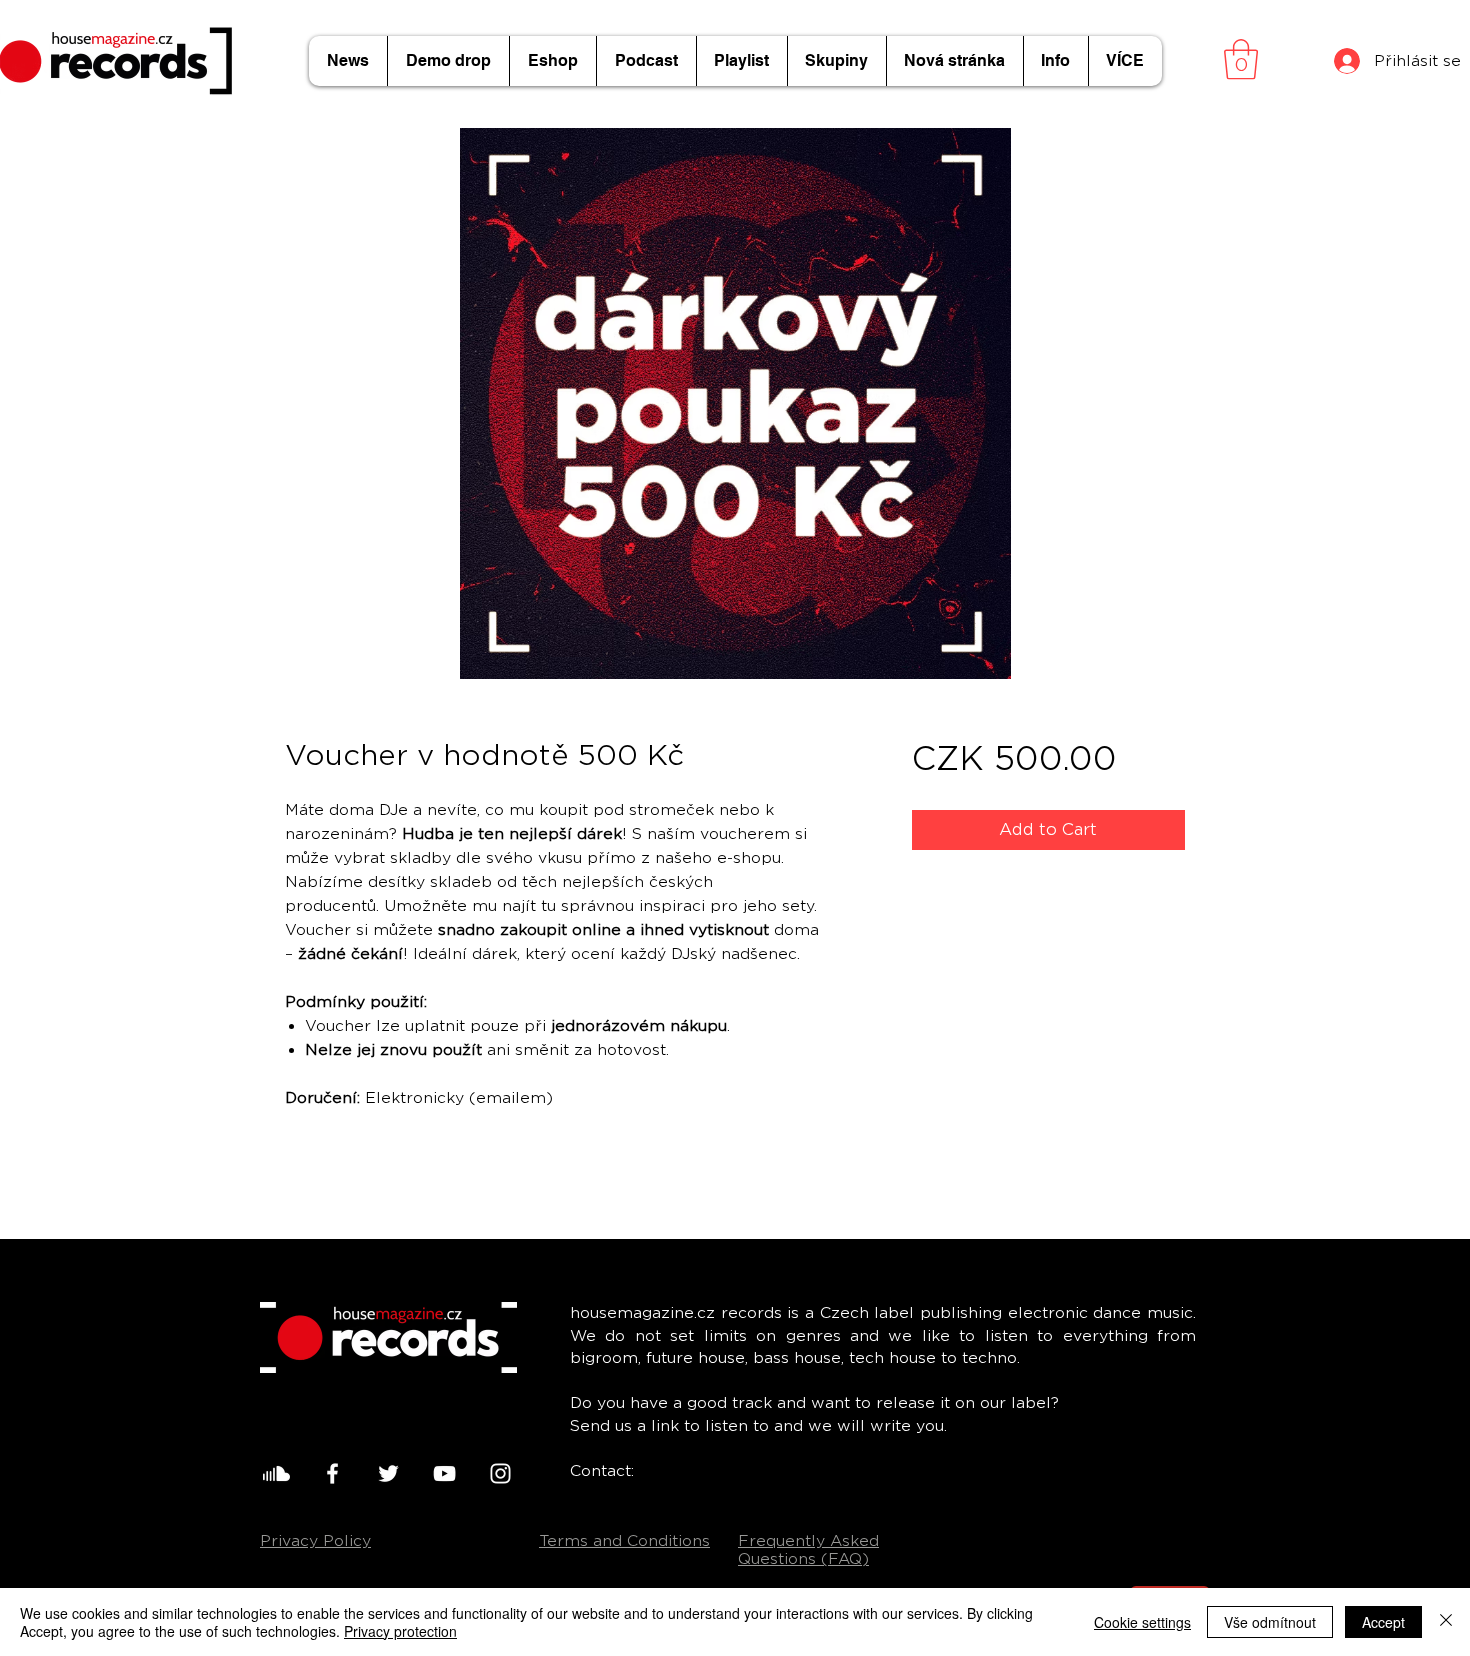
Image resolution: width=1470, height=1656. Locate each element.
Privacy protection (400, 1631)
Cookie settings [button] (1142, 1622)
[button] (1241, 59)
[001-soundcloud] (276, 1473)
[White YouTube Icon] (444, 1473)
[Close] (1446, 1622)
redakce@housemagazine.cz (751, 1471)
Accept (1383, 1622)
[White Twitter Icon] (388, 1473)
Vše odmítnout (1270, 1622)
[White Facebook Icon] (332, 1473)
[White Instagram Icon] (500, 1473)
